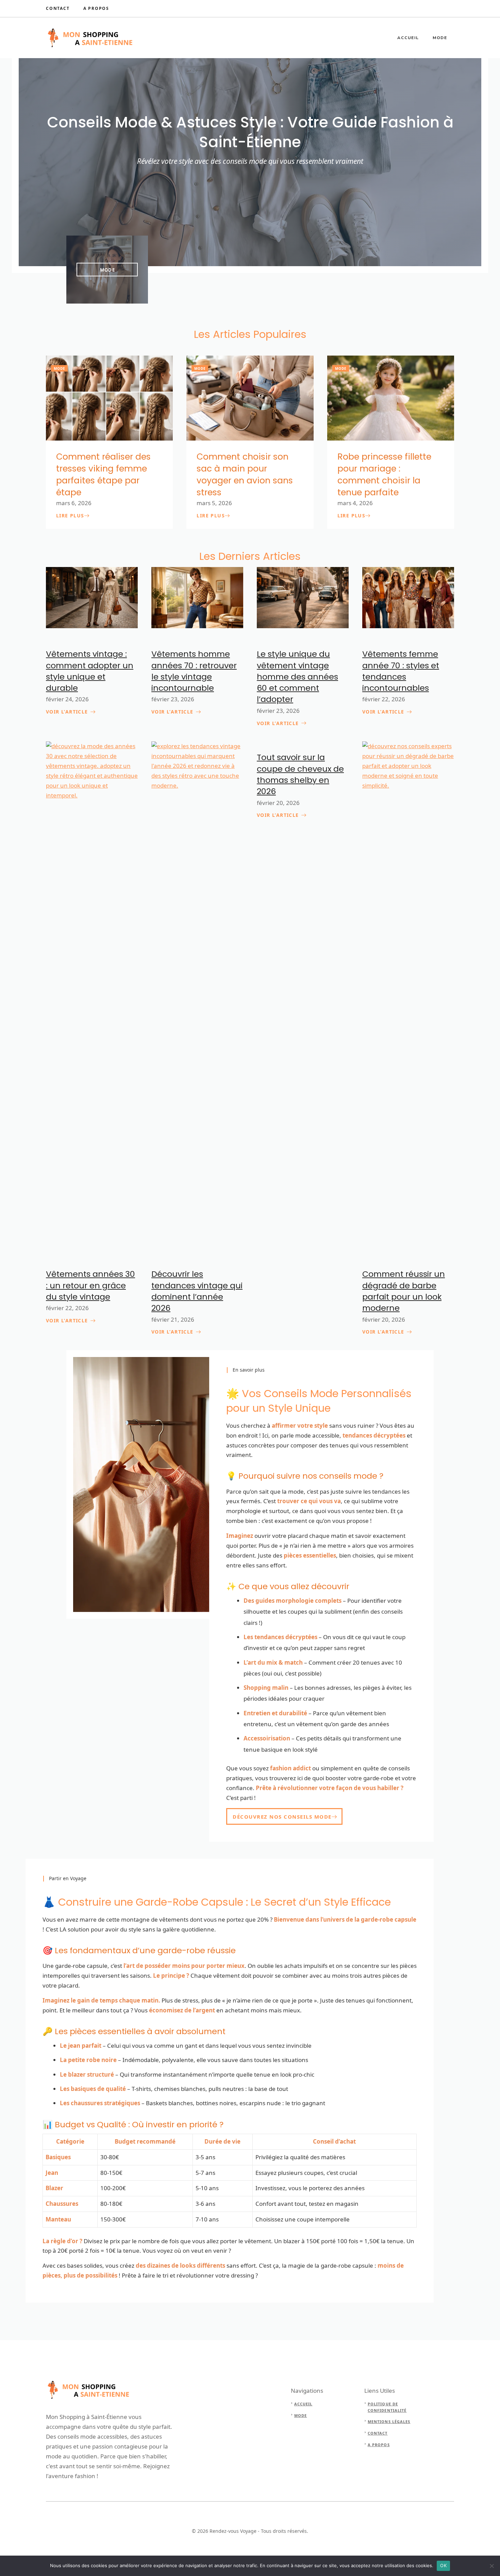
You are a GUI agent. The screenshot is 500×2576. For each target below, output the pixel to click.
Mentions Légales (389, 2422)
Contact (58, 8)
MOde (107, 270)
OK (443, 2565)
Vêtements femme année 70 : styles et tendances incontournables (401, 671)
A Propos (96, 8)
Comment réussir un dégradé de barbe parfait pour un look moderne (404, 1291)
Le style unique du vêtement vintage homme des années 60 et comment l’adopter (297, 676)
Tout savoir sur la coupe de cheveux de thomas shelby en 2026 (300, 774)
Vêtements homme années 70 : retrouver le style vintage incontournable (194, 671)
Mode (440, 38)
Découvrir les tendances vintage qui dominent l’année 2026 (197, 1291)
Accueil (408, 38)
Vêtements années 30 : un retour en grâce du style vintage (90, 1285)
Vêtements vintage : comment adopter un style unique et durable (90, 671)
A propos (379, 2445)
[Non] (491, 2566)
